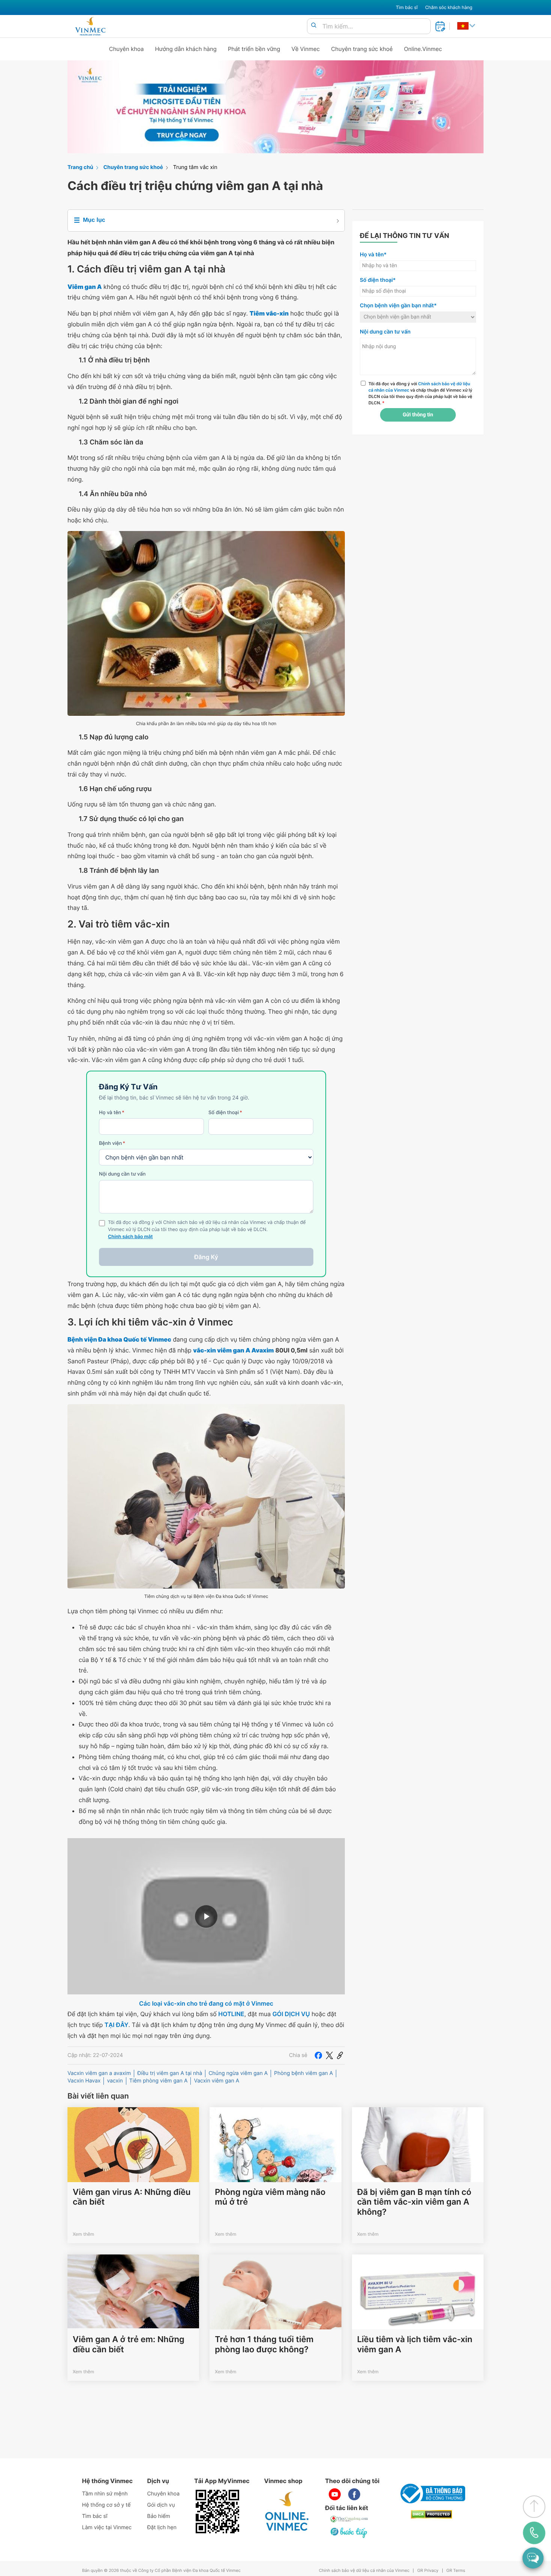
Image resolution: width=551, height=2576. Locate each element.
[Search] (314, 26)
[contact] (534, 2533)
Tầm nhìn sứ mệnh (105, 2494)
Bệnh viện (112, 1143)
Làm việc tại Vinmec (107, 2527)
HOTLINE (231, 2014)
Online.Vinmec (423, 49)
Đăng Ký (206, 1257)
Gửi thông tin (418, 415)
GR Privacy (428, 2571)
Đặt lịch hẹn (162, 2527)
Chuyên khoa (127, 49)
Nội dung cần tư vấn (122, 1174)
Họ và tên (112, 1113)
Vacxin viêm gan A (216, 2081)
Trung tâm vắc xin (195, 167)
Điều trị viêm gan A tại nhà (170, 2073)
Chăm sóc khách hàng (449, 7)
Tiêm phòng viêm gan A (159, 2081)
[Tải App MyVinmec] (217, 2512)
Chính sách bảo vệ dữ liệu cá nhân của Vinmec (364, 2571)
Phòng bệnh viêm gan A (303, 2073)
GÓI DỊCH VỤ (291, 2014)
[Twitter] (329, 2055)
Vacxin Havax (84, 2081)
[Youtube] (335, 2494)
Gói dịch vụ (161, 2505)
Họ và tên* (373, 255)
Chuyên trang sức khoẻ (362, 49)
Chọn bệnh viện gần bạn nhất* (398, 306)
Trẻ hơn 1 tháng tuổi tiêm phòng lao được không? (264, 2344)
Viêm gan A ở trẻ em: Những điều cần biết (129, 2344)
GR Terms (456, 2571)
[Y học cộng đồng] (349, 2519)
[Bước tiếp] (349, 2533)
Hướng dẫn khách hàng (186, 49)
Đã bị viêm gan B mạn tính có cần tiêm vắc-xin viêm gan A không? (414, 2202)
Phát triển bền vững (254, 49)
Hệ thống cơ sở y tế (106, 2505)
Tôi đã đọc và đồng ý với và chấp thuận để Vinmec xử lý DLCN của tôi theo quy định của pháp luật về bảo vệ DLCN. (420, 393)
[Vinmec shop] (287, 2512)
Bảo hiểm (159, 2516)
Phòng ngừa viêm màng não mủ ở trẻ (270, 2197)
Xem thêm (83, 2234)
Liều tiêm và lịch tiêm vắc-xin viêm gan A (415, 2344)
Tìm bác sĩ (407, 7)
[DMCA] (431, 2514)
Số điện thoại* (378, 280)
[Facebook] (318, 2055)
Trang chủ (80, 167)
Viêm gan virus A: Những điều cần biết (132, 2197)
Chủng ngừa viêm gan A (238, 2073)
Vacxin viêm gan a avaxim (99, 2073)
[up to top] (534, 2507)
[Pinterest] (340, 2055)
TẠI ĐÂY (117, 2025)
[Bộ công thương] (431, 2494)
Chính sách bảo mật (130, 1237)
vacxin (115, 2081)
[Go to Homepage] (90, 26)
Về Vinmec (306, 49)
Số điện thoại (225, 1113)
